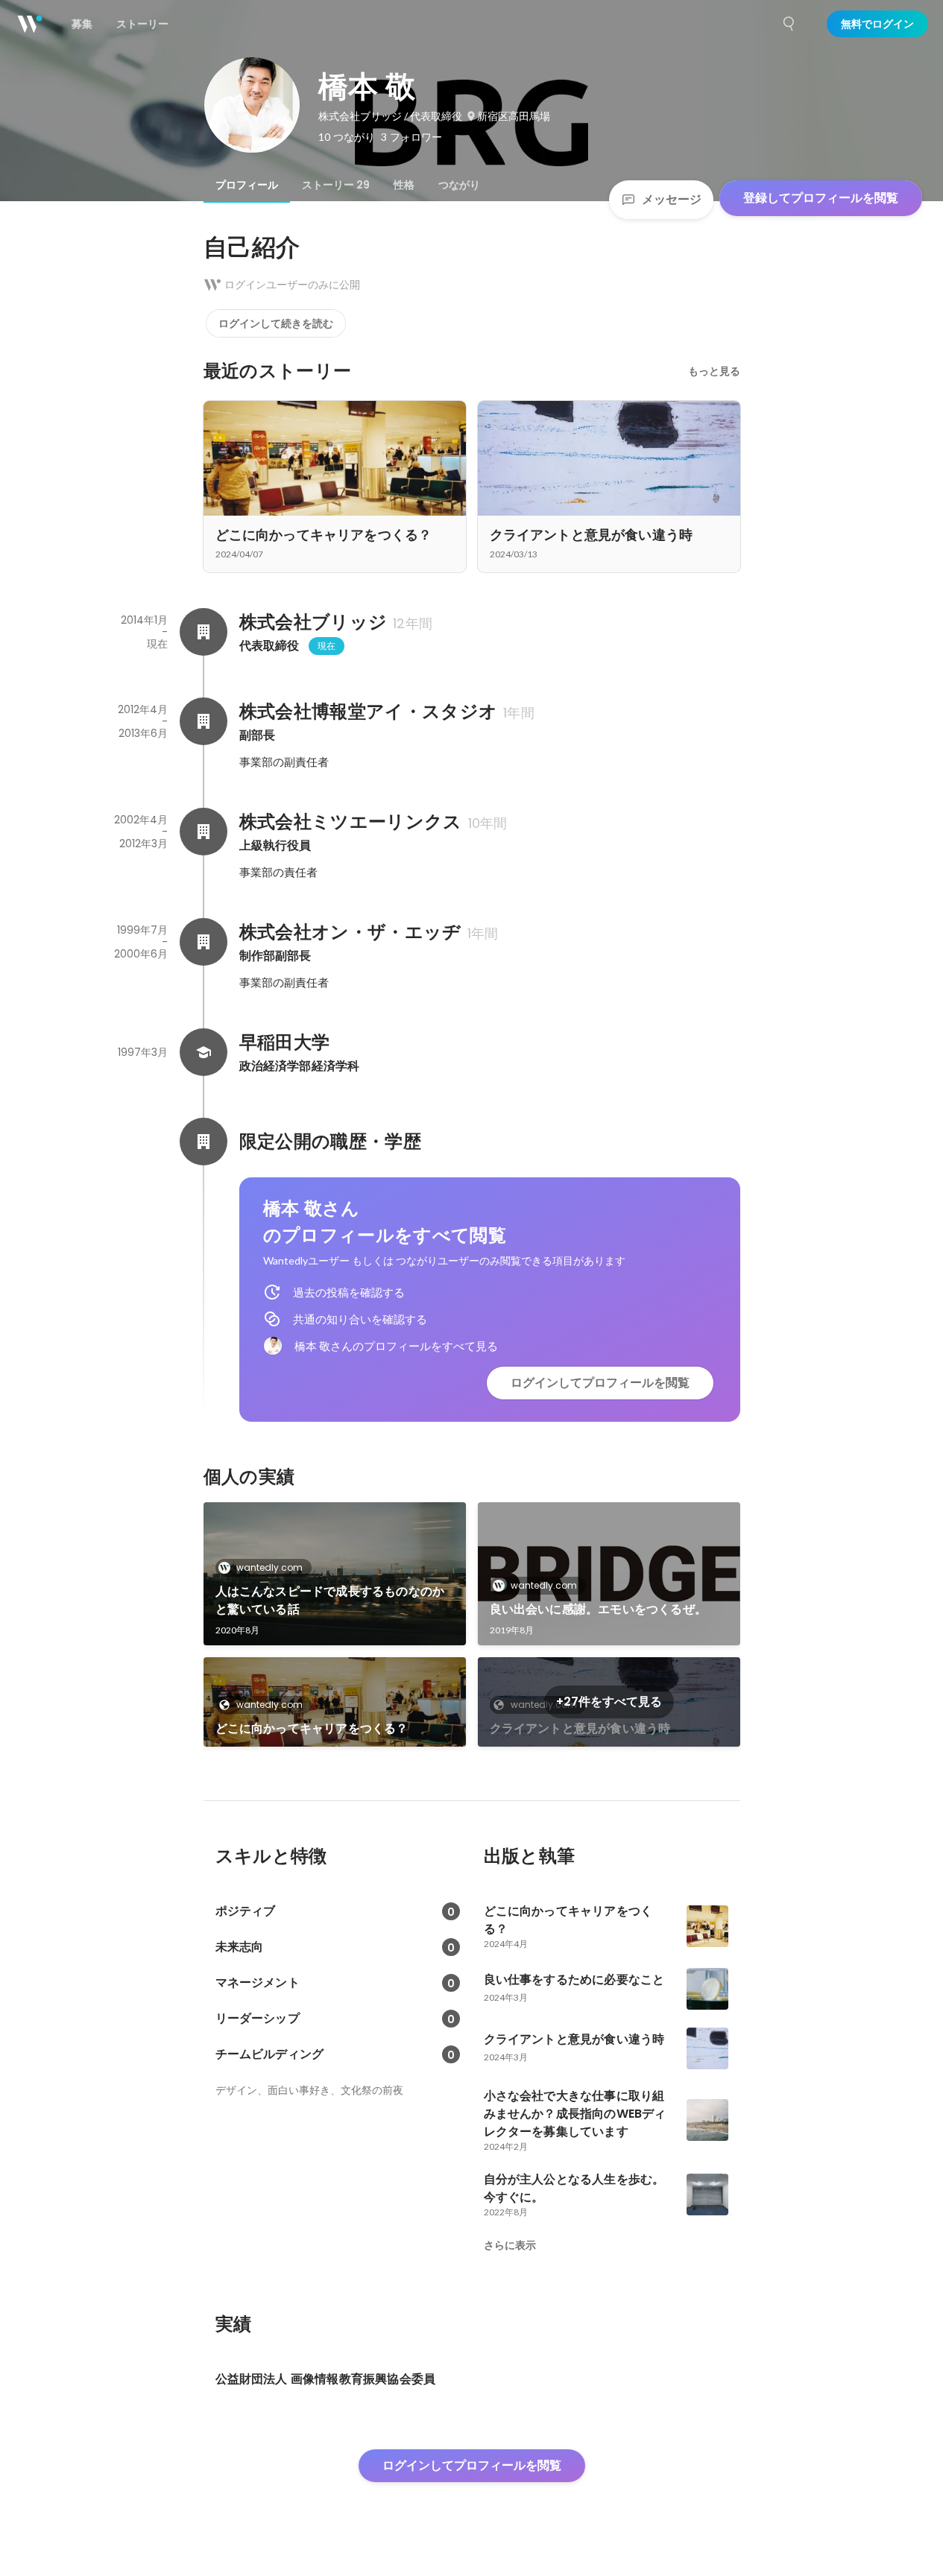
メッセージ (672, 199)
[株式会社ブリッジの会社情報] (204, 632)
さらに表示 (510, 2245)
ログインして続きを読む (276, 323)
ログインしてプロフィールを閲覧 (600, 1383)
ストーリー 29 (336, 185)
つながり (459, 185)
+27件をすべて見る (609, 1702)
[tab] (247, 185)
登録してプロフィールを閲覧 (821, 198)
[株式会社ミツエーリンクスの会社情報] (204, 832)
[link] (335, 1574)
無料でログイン (877, 24)
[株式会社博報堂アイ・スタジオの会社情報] (204, 721)
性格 (404, 185)
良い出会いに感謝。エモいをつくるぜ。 (599, 1609)
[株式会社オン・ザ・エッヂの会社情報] (204, 942)
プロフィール (247, 185)
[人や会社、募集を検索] (789, 24)
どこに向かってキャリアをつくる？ (312, 1728)
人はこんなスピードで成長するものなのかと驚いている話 (330, 1600)
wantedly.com (269, 1567)
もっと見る (714, 371)
